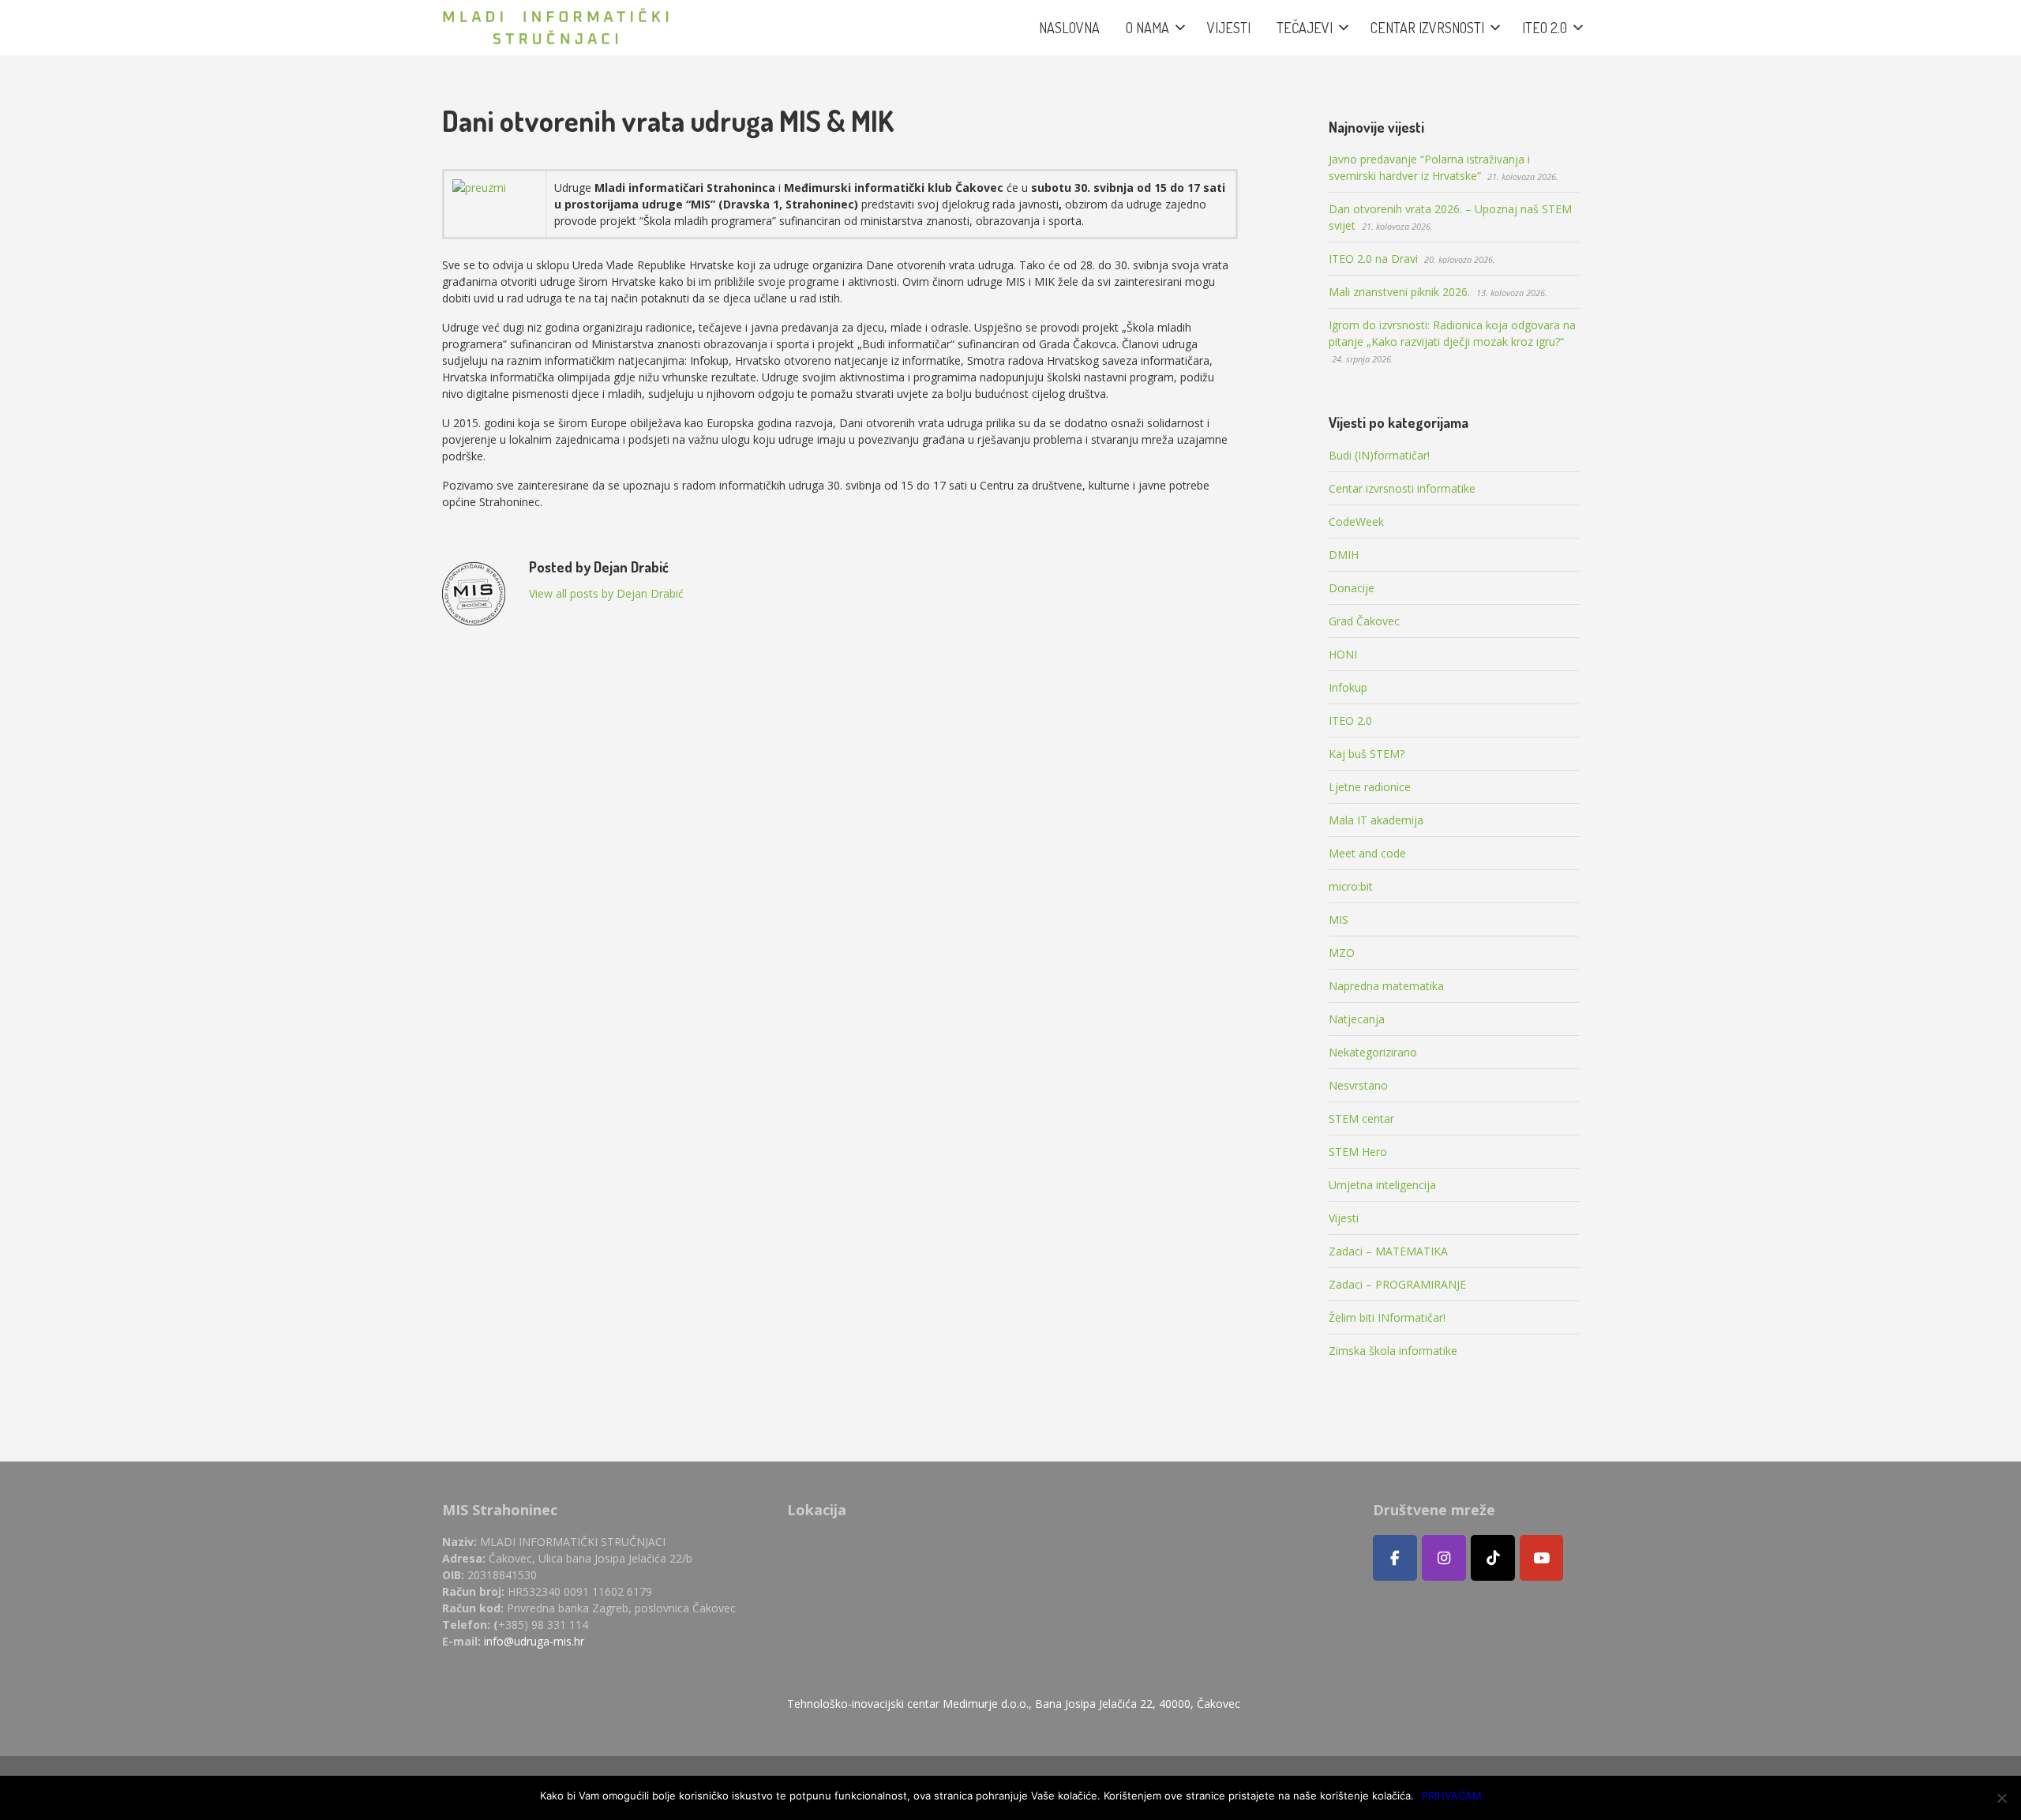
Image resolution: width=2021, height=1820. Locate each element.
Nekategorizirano (1373, 1052)
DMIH (1344, 555)
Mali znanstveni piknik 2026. (1399, 292)
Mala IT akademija (1376, 820)
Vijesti (1344, 1218)
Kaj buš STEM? (1367, 754)
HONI (1343, 654)
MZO (1342, 953)
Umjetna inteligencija (1382, 1185)
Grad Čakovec (1364, 621)
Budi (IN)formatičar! (1379, 455)
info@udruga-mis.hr (534, 1641)
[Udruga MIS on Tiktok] (1493, 1558)
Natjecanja (1357, 1019)
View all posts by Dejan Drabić (606, 593)
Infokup (1348, 687)
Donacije (1352, 588)
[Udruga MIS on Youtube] (1542, 1558)
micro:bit (1351, 886)
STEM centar (1361, 1118)
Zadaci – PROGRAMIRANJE (1397, 1284)
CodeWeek (1356, 522)
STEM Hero (1358, 1152)
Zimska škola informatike (1393, 1351)
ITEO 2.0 (1350, 720)
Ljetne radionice (1370, 787)
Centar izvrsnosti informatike (1402, 488)
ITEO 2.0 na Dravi (1373, 259)
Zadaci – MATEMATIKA (1388, 1251)
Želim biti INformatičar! (1387, 1317)
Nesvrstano (1358, 1085)
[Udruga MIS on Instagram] (1444, 1558)
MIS (1339, 919)
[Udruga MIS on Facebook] (1395, 1558)
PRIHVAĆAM (1452, 1796)
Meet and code (1367, 853)
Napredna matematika (1386, 986)
